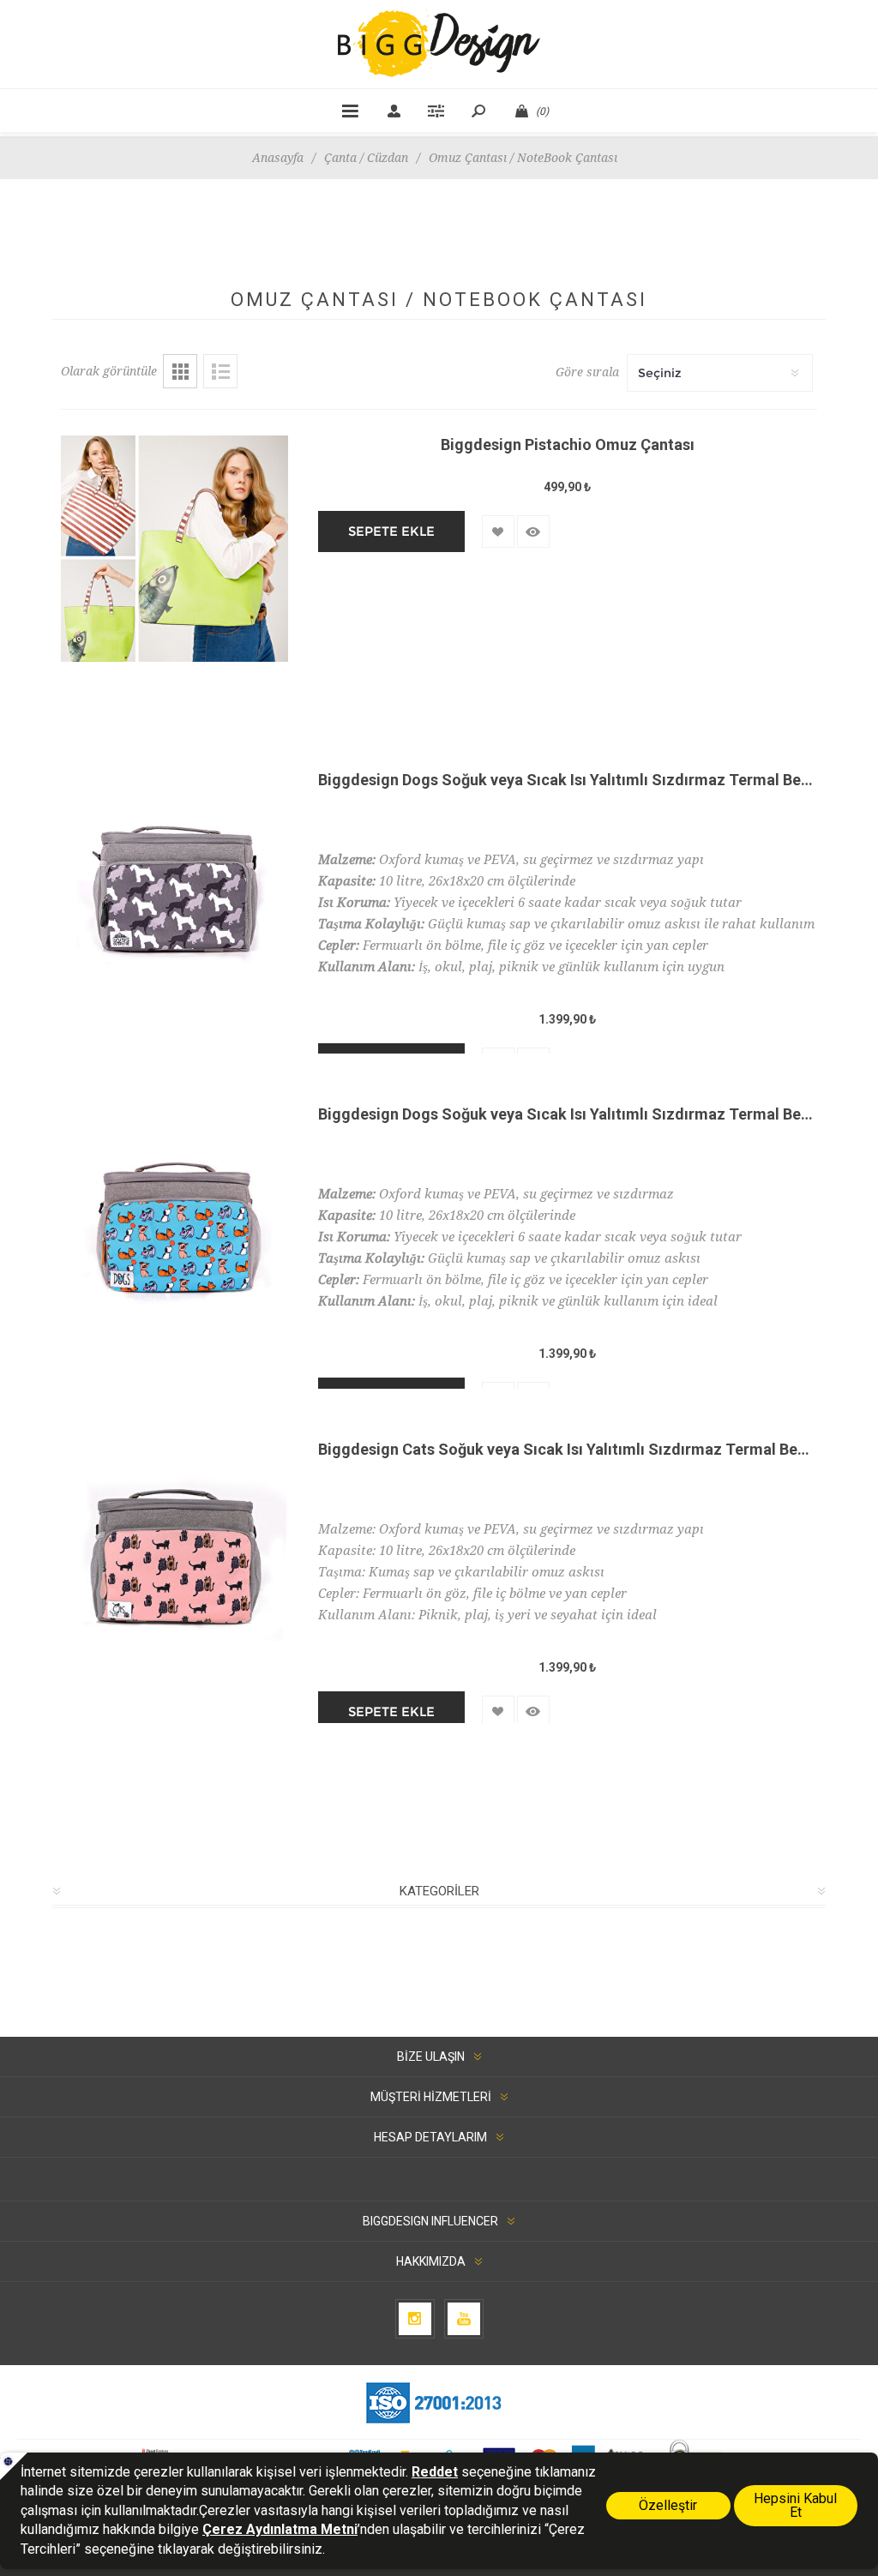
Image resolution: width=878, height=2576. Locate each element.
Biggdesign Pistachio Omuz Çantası (568, 444)
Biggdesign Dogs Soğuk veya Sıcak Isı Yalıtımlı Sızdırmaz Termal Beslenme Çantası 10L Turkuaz (568, 1114)
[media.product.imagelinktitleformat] (174, 577)
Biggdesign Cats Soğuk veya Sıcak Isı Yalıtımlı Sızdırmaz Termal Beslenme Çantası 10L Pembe (568, 1449)
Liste (220, 371)
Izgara (180, 371)
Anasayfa (278, 158)
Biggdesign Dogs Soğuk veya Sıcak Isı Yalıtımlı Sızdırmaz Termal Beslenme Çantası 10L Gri (568, 780)
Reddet (435, 2472)
